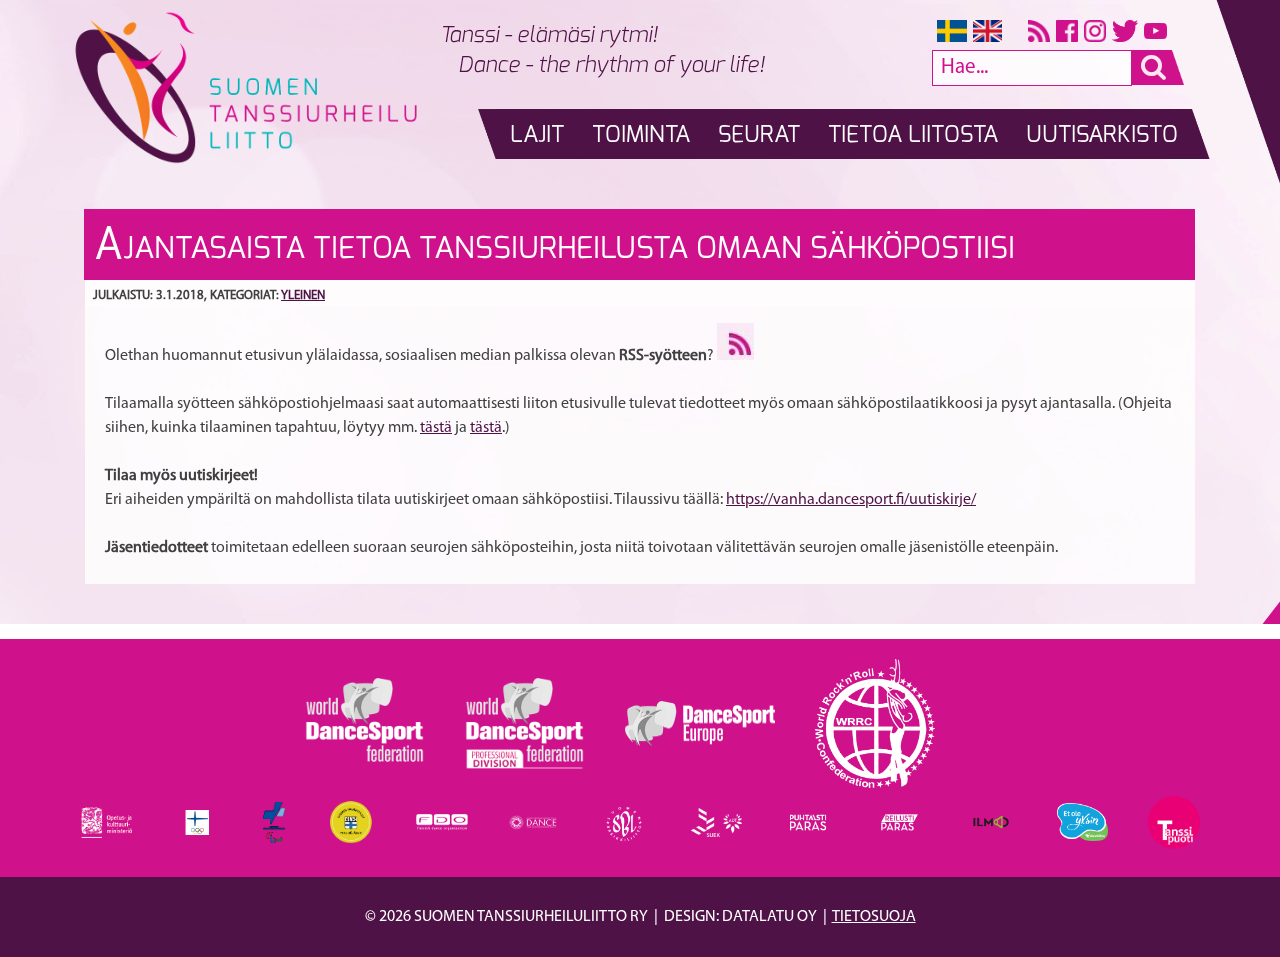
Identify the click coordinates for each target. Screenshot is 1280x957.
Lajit (537, 135)
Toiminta (641, 135)
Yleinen (303, 295)
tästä (436, 428)
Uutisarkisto (1102, 135)
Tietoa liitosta (913, 135)
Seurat (759, 135)
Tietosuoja (874, 917)
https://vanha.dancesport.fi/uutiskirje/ (851, 500)
